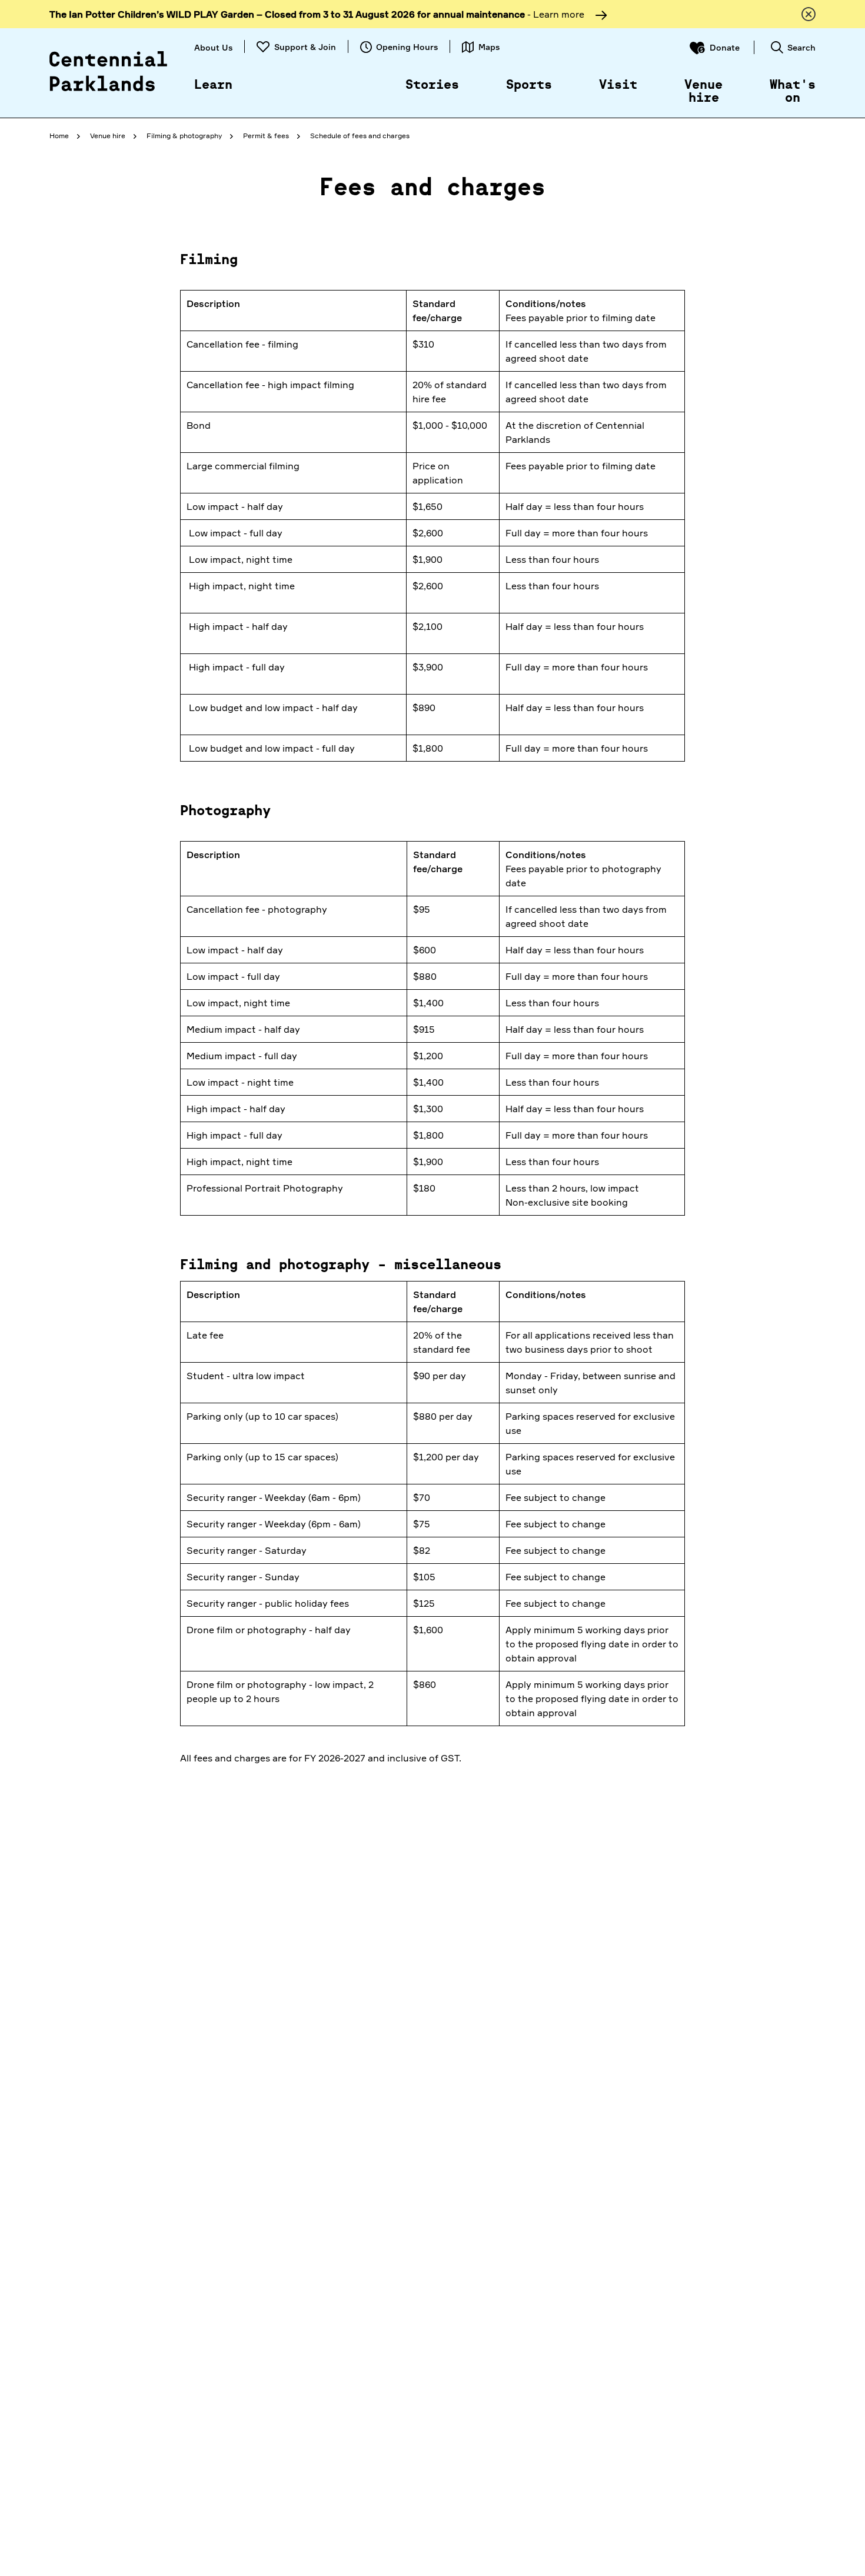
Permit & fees (266, 136)
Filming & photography (184, 136)
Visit (618, 85)
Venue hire (703, 92)
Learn (213, 85)
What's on (793, 92)
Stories (432, 85)
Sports (529, 85)
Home (59, 136)
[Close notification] (809, 14)
